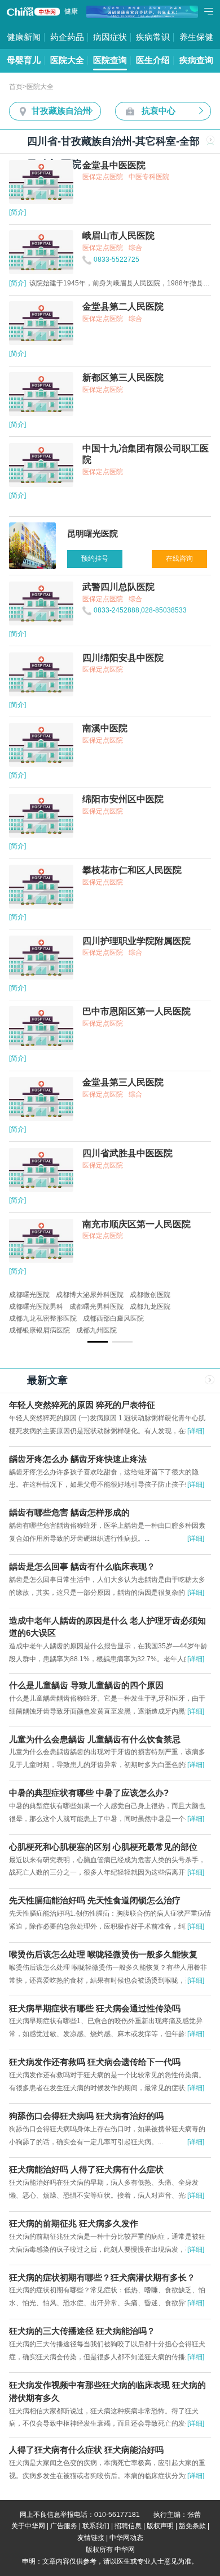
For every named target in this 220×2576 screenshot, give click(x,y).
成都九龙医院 (150, 1307)
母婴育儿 (24, 60)
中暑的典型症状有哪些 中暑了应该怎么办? (89, 1793)
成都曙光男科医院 (96, 1307)
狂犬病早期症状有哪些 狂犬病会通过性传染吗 (95, 2009)
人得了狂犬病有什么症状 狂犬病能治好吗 (86, 2450)
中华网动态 (126, 2538)
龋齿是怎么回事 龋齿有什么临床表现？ (82, 1567)
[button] (98, 1341)
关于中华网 (28, 2526)
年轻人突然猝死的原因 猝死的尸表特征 (82, 1405)
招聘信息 (128, 2526)
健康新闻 (24, 37)
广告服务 (64, 2526)
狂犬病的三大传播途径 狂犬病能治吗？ (82, 2331)
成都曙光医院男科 (36, 1307)
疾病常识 (153, 37)
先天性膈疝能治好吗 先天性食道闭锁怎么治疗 (95, 1900)
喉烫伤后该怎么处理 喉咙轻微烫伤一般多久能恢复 (103, 1955)
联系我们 (96, 2526)
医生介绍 (153, 60)
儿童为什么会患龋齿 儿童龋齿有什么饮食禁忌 (95, 1739)
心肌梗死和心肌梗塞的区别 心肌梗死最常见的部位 (103, 1847)
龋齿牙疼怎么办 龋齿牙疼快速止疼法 (78, 1459)
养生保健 (196, 37)
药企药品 (67, 37)
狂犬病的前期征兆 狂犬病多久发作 (74, 2224)
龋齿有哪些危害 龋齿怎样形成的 (69, 1513)
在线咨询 (179, 558)
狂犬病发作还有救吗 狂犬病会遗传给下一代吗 (95, 2062)
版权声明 (160, 2526)
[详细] (196, 1431)
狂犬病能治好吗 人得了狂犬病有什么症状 (86, 2170)
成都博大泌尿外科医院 (90, 1295)
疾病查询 (196, 60)
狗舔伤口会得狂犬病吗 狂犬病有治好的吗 (86, 2116)
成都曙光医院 (29, 1295)
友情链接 (91, 2538)
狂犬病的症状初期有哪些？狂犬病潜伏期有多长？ (102, 2278)
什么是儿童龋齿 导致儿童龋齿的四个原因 (86, 1685)
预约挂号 (95, 558)
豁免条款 (192, 2526)
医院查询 (110, 60)
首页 (16, 87)
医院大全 (67, 60)
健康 (71, 11)
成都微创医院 (150, 1295)
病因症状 (110, 37)
